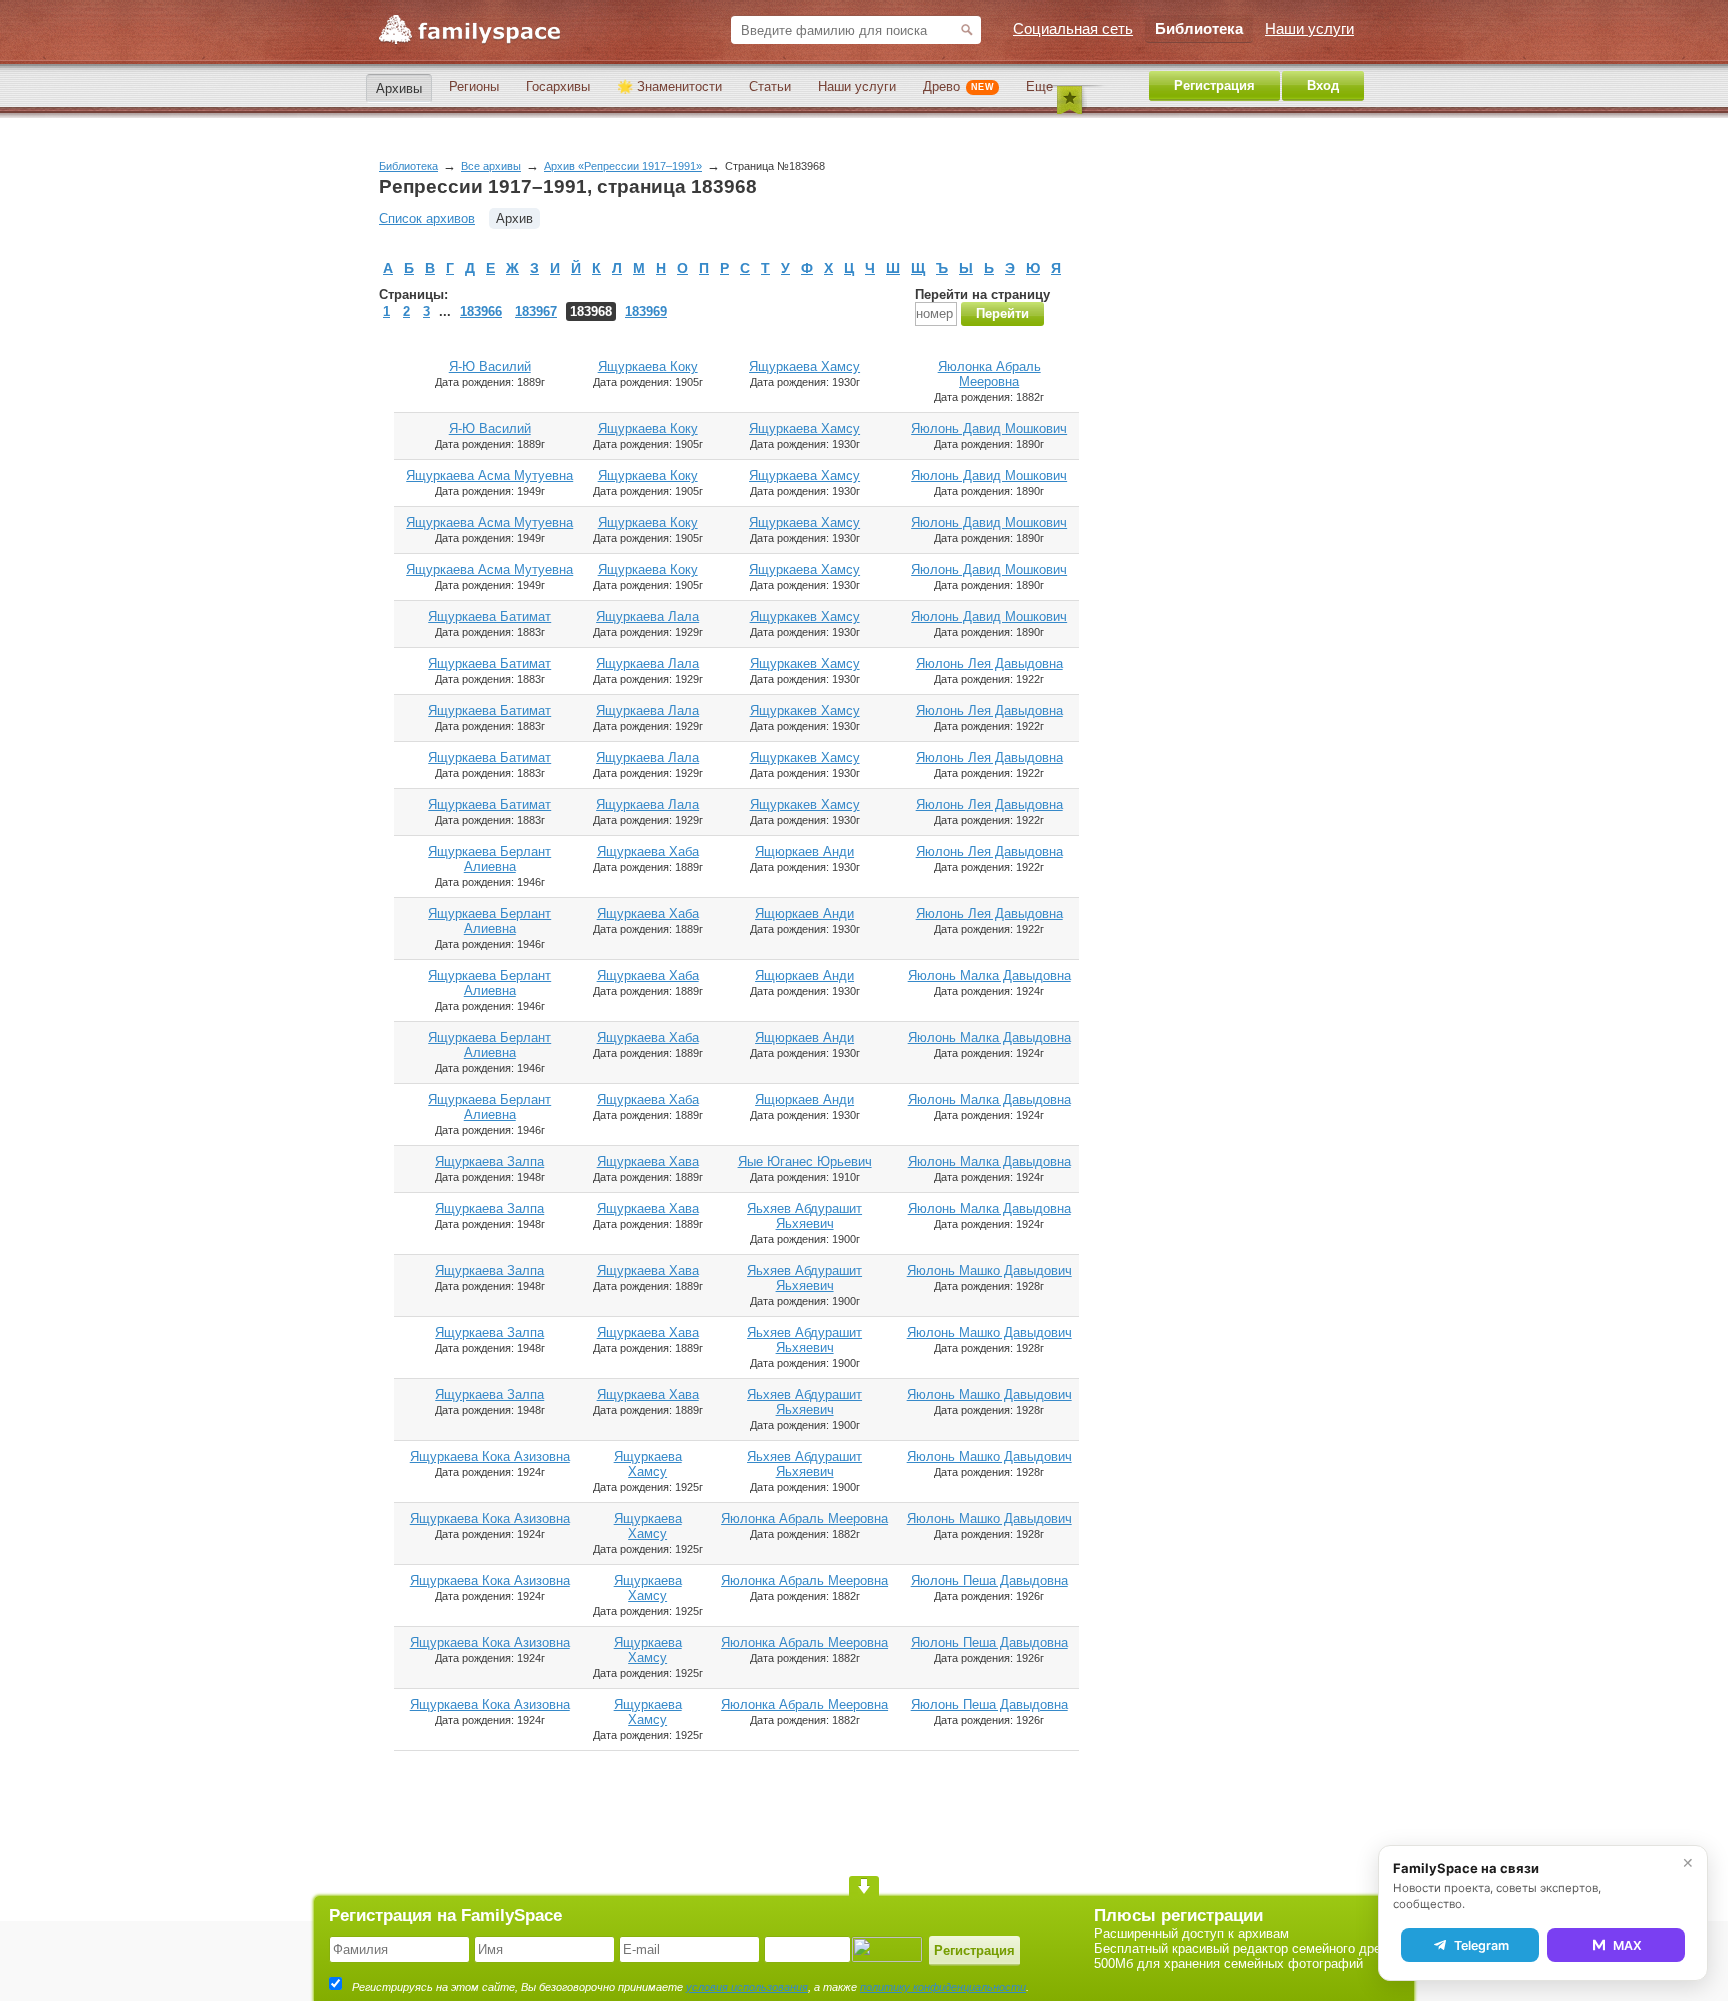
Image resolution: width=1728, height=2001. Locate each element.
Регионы (474, 86)
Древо (958, 86)
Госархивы (558, 86)
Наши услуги (857, 86)
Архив (514, 218)
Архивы (399, 88)
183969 (646, 311)
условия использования (747, 1987)
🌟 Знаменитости (669, 86)
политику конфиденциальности (943, 1987)
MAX (1627, 1945)
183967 (536, 311)
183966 (481, 311)
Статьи (770, 86)
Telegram (1481, 1945)
